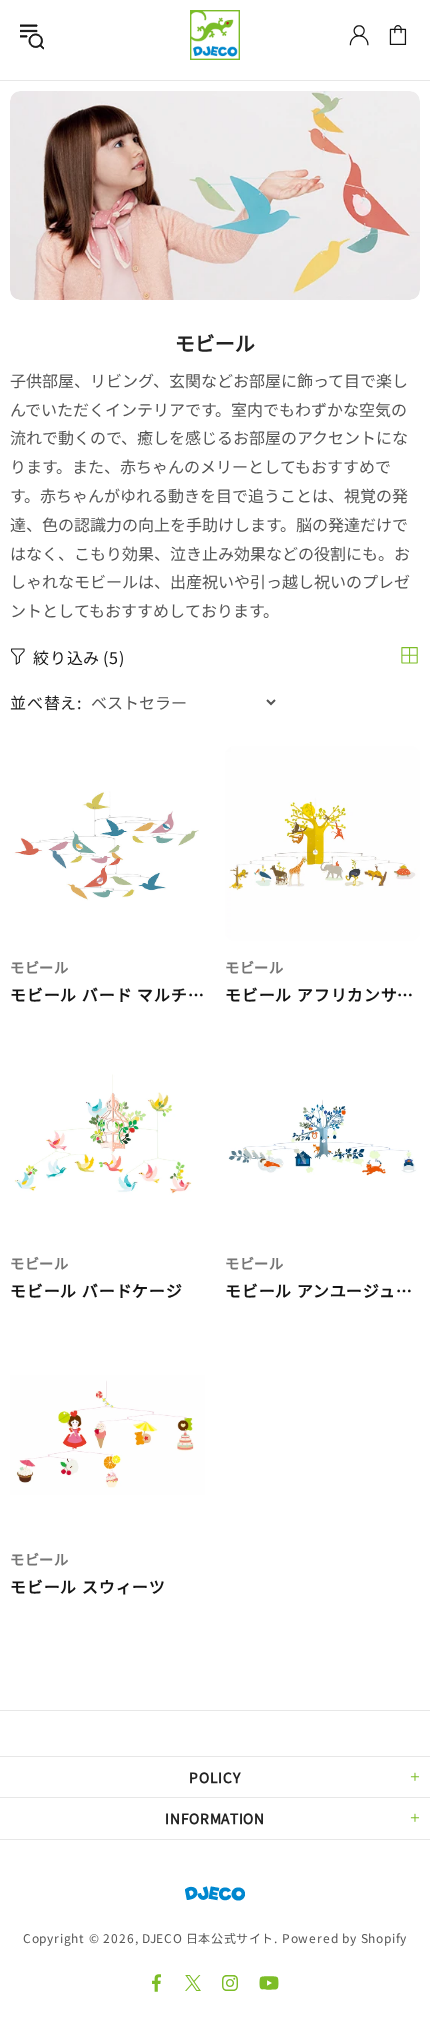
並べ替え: (46, 702)
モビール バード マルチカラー (107, 994)
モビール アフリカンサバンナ (322, 994)
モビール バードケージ (96, 1290)
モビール (39, 966)
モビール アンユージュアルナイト (322, 1290)
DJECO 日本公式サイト (215, 35)
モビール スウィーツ (88, 1586)
